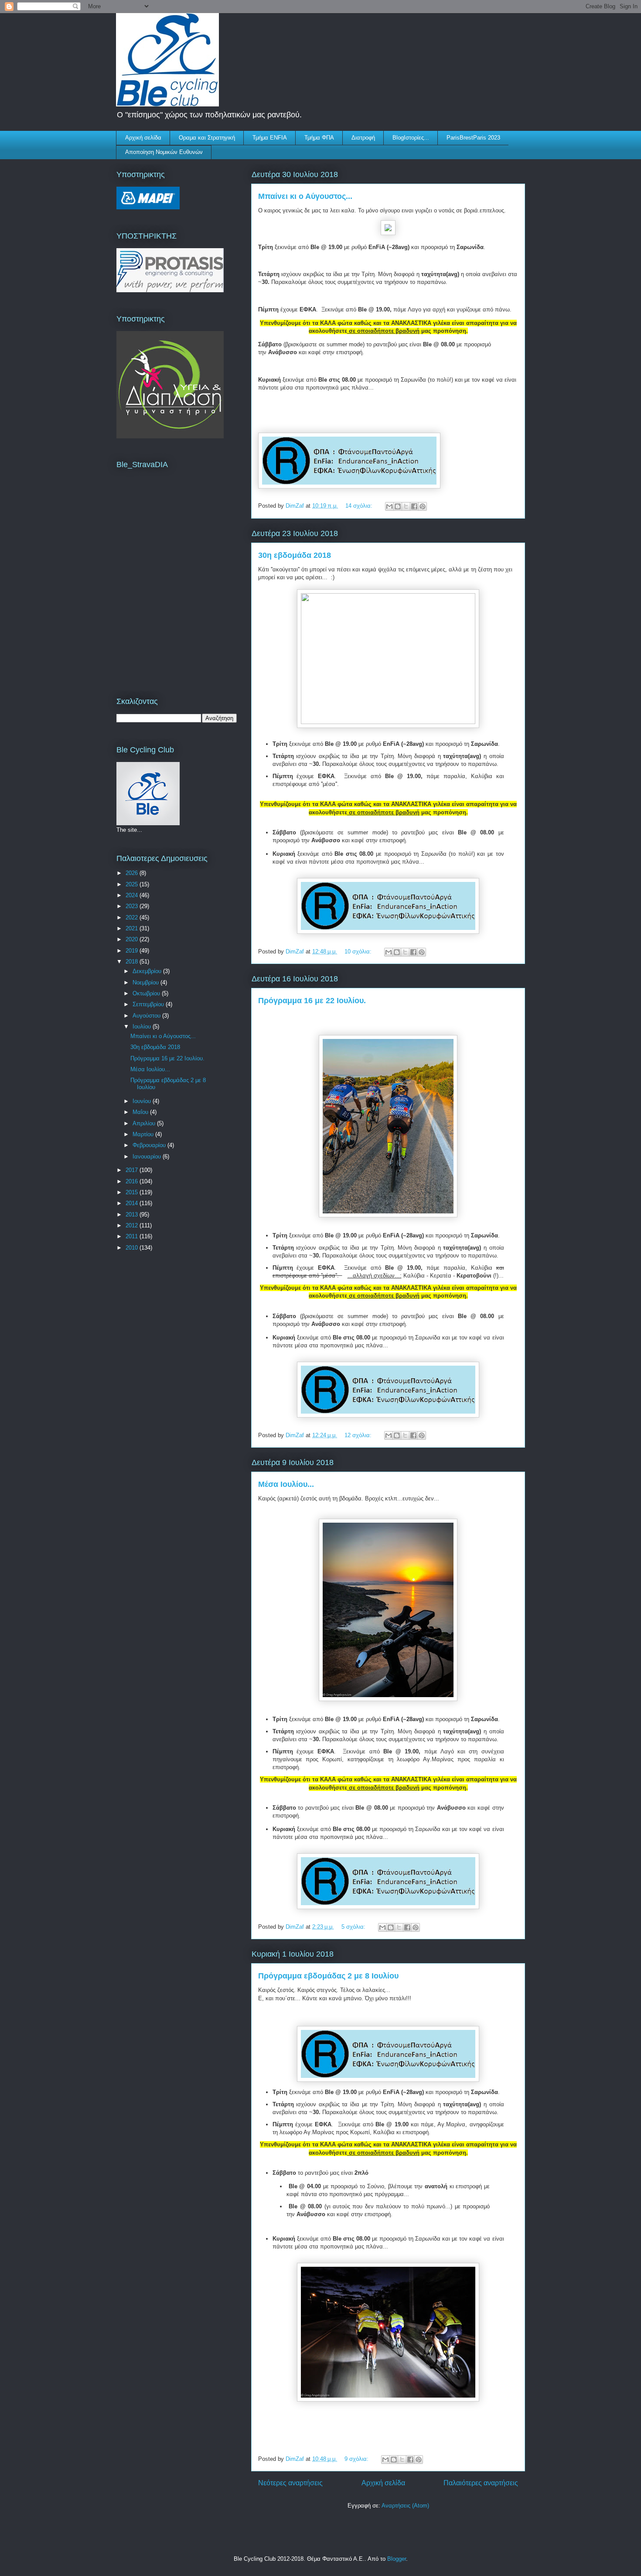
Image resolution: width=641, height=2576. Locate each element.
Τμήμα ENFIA (270, 138)
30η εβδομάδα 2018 (295, 555)
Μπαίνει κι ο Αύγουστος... (305, 196)
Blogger (397, 2559)
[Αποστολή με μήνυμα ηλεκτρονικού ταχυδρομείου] (389, 506)
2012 (133, 1225)
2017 (133, 1170)
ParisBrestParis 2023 (473, 138)
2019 (133, 951)
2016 (133, 1181)
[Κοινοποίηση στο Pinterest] (423, 506)
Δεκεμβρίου (148, 971)
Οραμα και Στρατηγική (207, 138)
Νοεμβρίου (147, 982)
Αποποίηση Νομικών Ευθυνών (164, 152)
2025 (133, 884)
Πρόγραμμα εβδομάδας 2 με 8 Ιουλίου (328, 1976)
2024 (133, 895)
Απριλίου (145, 1123)
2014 (133, 1203)
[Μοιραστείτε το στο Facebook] (414, 506)
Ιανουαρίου (148, 1156)
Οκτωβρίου (147, 993)
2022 (133, 917)
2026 (133, 873)
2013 (133, 1215)
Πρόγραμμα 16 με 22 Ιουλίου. (312, 1001)
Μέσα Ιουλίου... (286, 1484)
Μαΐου (141, 1112)
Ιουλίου (143, 1027)
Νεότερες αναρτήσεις (290, 2483)
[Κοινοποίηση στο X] (406, 506)
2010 (133, 1248)
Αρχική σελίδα (143, 138)
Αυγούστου (147, 1016)
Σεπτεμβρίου (149, 1004)
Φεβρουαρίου (150, 1145)
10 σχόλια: (359, 951)
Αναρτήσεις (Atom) (405, 2506)
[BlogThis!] (398, 506)
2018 (133, 962)
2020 (133, 939)
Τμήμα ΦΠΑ (319, 138)
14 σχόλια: (360, 506)
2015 (133, 1192)
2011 (133, 1236)
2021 (133, 928)
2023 (133, 906)
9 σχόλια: (357, 2459)
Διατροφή (363, 138)
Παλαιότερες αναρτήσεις (481, 2483)
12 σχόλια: (359, 1435)
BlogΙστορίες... (411, 138)
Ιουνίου (143, 1101)
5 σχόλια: (354, 1927)
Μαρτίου (144, 1134)
